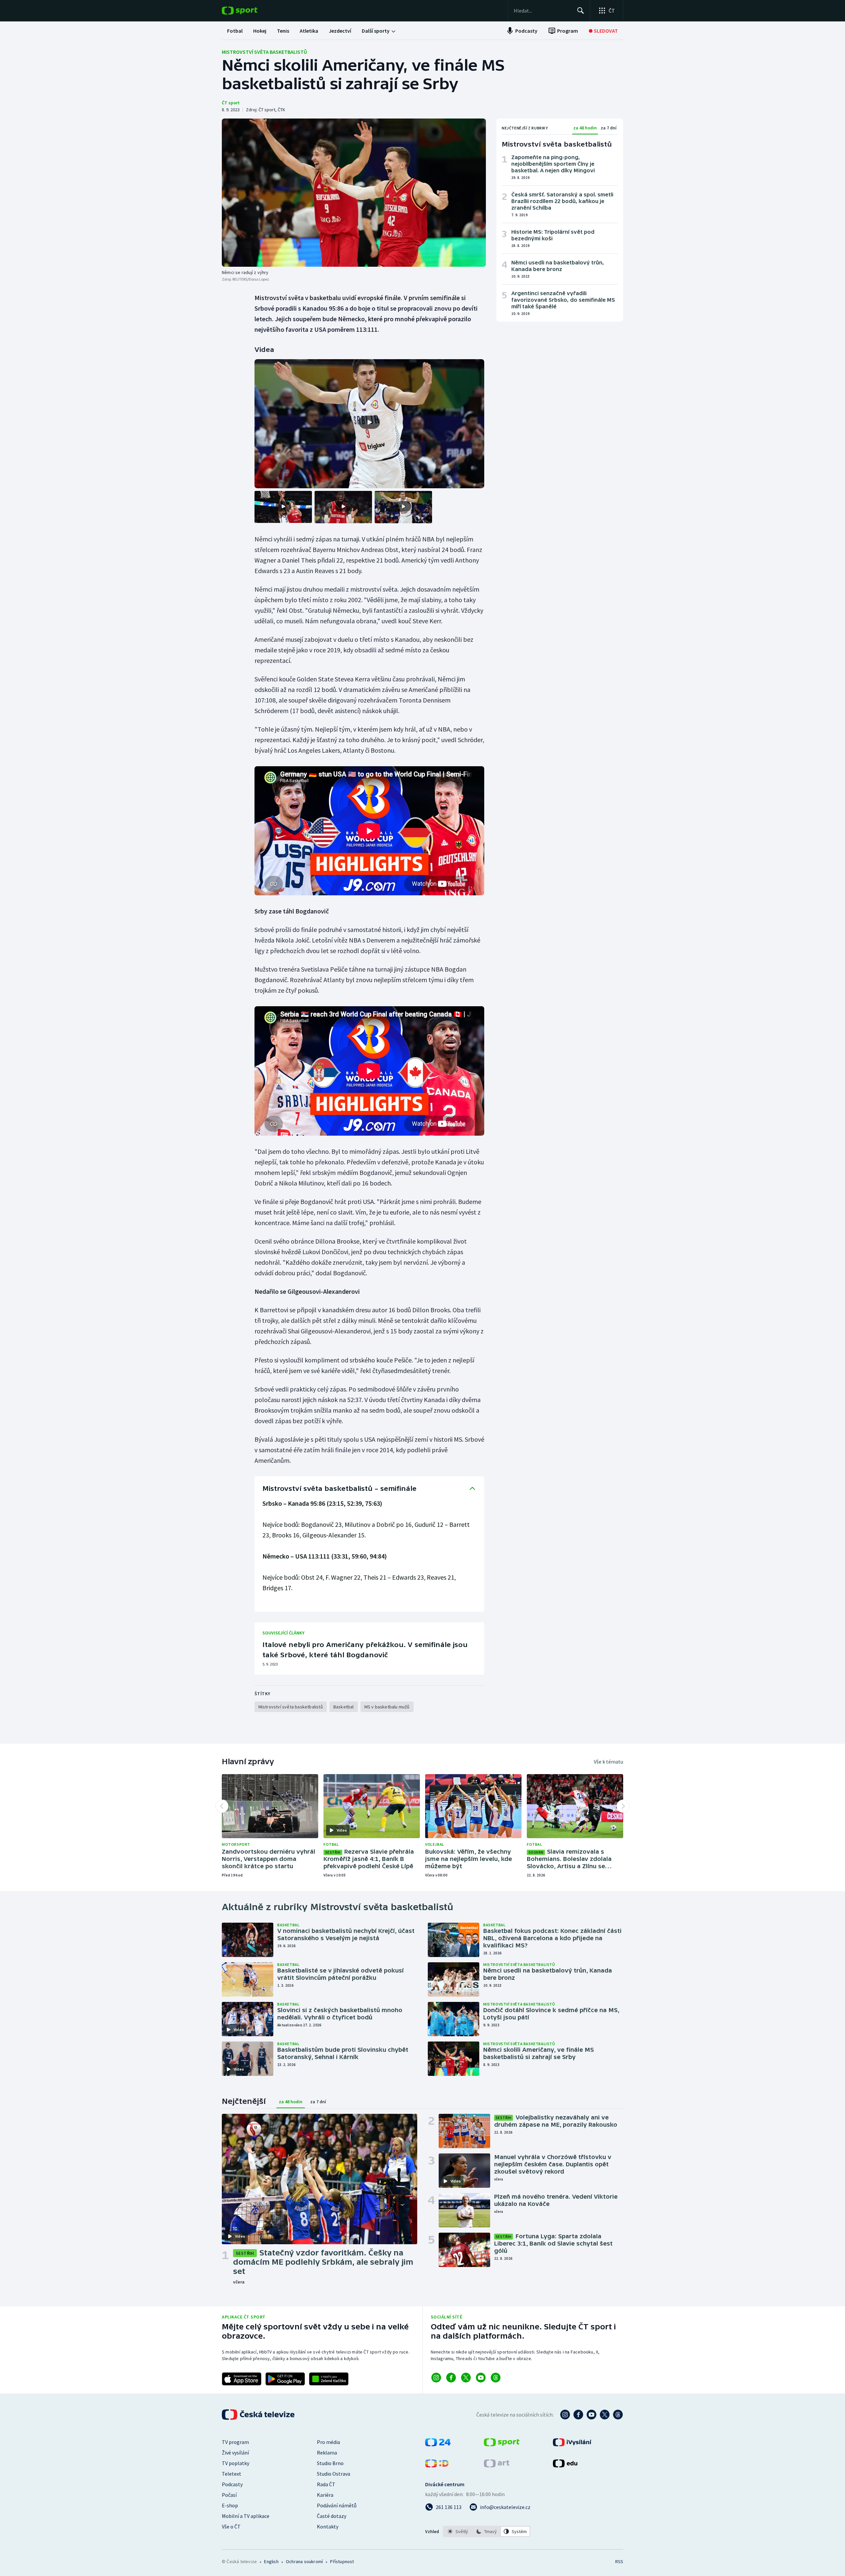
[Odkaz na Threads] (496, 2378)
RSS (619, 2561)
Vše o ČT (231, 2526)
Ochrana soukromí (304, 2561)
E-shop (230, 2505)
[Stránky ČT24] (438, 2444)
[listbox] (487, 2531)
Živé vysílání (235, 2453)
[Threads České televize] (618, 2415)
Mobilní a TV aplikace (246, 2516)
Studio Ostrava (334, 2474)
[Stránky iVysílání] (572, 2444)
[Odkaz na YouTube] (481, 2378)
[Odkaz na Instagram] (436, 2378)
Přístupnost (342, 2561)
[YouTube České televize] (591, 2415)
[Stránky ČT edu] (565, 2465)
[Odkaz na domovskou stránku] (250, 11)
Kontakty (328, 2526)
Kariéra (325, 2495)
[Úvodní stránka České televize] (259, 2415)
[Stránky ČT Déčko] (437, 2465)
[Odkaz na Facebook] (451, 2378)
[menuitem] (235, 31)
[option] (458, 2531)
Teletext (232, 2474)
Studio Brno (330, 2463)
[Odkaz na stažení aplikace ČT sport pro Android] (285, 2379)
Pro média (328, 2442)
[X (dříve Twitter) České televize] (605, 2415)
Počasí (229, 2495)
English (271, 2561)
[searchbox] (542, 11)
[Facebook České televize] (578, 2415)
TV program (235, 2442)
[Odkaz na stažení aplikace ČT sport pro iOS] (242, 2379)
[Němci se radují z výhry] (354, 193)
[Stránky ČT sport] (502, 2444)
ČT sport (231, 103)
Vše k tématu (608, 1762)
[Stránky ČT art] (497, 2465)
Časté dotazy (332, 2516)
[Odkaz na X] (466, 2378)
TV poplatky (236, 2463)
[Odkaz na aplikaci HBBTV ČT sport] (329, 2379)
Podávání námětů (337, 2505)
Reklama (327, 2453)
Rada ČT (326, 2484)
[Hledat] (581, 11)
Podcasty (232, 2484)
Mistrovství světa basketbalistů (264, 52)
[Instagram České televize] (565, 2415)
